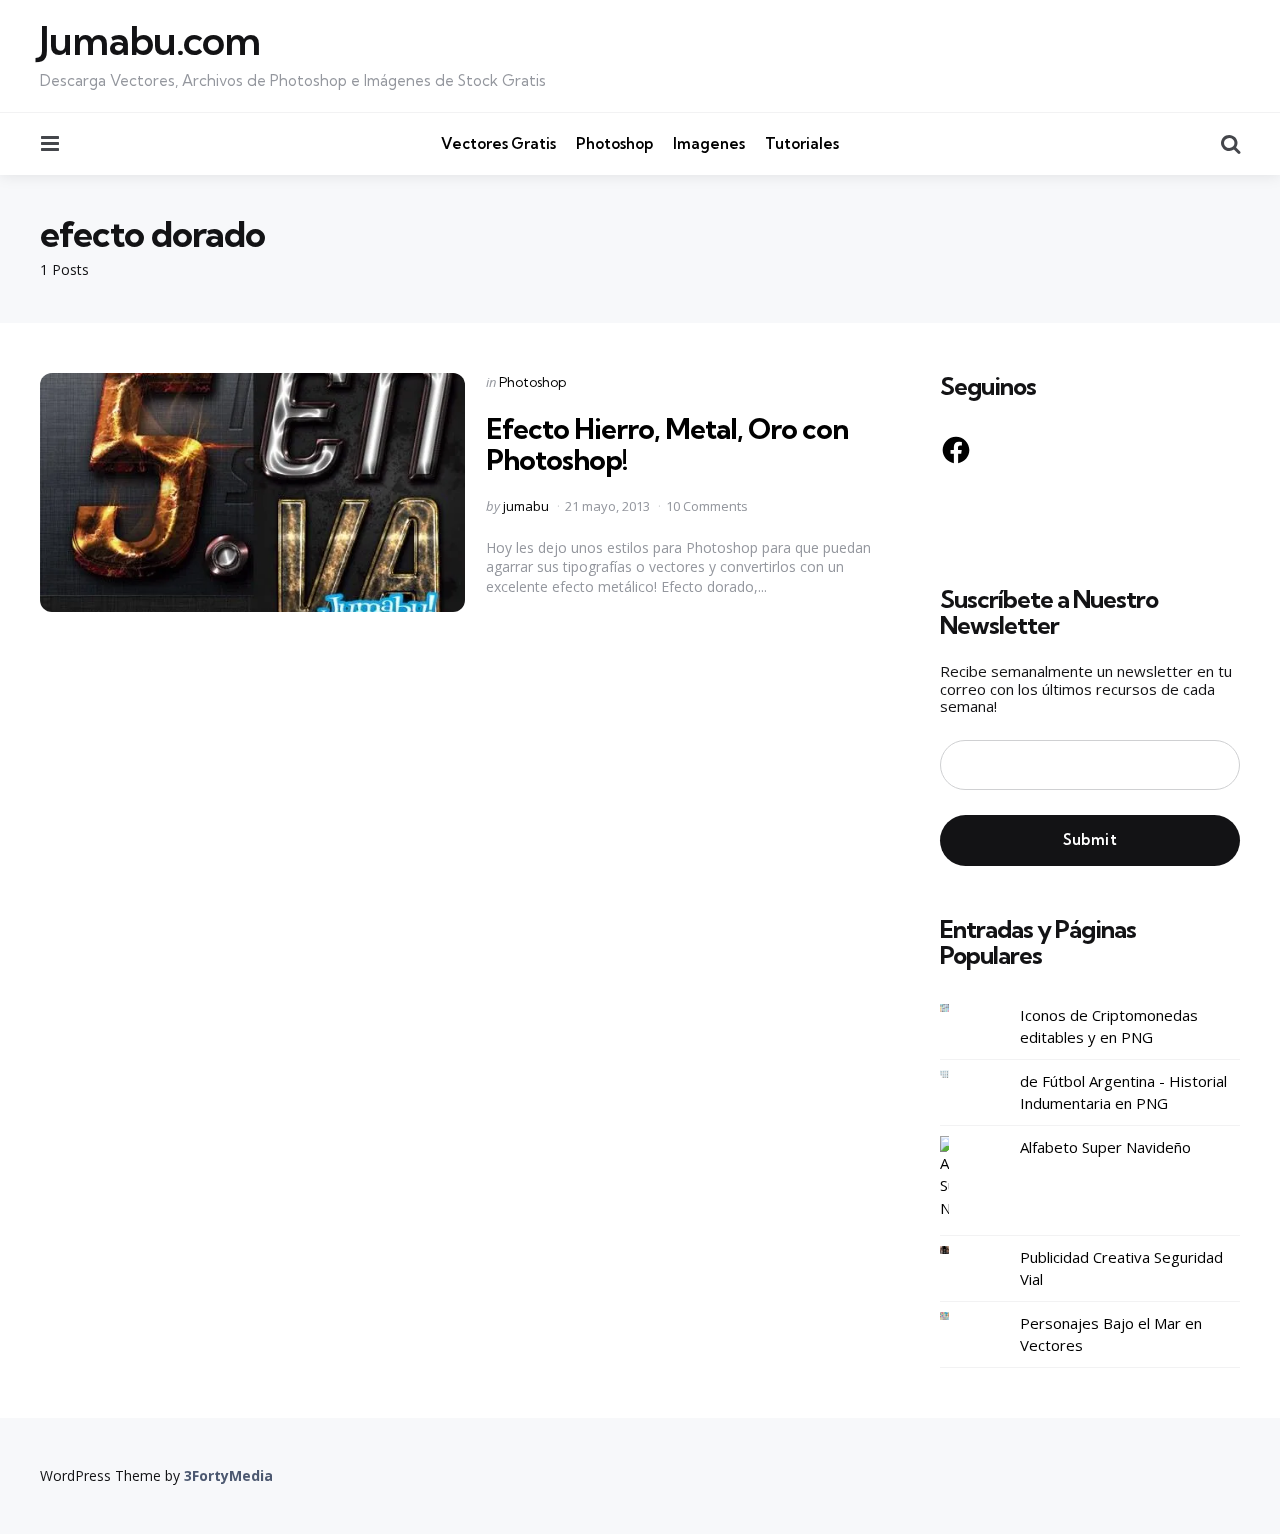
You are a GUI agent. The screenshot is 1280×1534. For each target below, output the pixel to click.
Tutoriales (802, 143)
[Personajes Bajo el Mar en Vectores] (960, 1316)
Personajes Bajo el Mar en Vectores (1111, 1334)
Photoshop (614, 143)
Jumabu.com (150, 41)
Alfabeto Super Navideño (1105, 1147)
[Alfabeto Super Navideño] (960, 1178)
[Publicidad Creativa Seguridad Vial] (960, 1250)
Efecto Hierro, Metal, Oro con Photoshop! (667, 444)
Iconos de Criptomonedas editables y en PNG (1109, 1026)
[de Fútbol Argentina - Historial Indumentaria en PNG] (960, 1074)
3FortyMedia (228, 1475)
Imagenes (709, 143)
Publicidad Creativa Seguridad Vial (1121, 1268)
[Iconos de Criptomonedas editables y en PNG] (960, 1008)
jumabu (526, 506)
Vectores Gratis (498, 143)
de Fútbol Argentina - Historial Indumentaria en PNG (1123, 1092)
